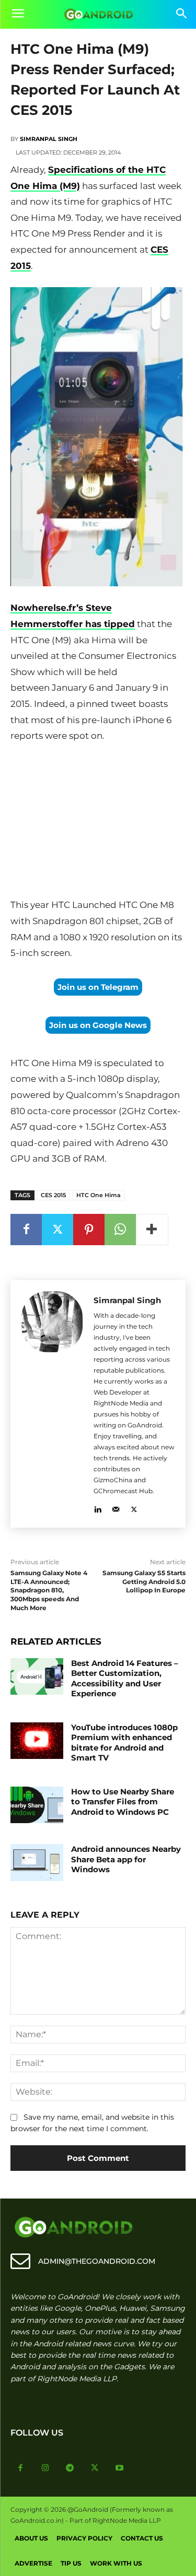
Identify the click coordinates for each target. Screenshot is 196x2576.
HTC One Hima (99, 1195)
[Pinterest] (89, 1230)
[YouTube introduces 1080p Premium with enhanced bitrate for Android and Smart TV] (37, 1741)
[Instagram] (45, 2468)
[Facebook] (26, 1230)
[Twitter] (57, 1230)
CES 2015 (53, 1195)
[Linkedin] (97, 1508)
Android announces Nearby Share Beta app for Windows (126, 1859)
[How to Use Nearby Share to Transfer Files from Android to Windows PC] (37, 1805)
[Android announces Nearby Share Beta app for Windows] (37, 1862)
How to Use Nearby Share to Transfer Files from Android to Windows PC (123, 1802)
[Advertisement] (98, 823)
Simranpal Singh (49, 139)
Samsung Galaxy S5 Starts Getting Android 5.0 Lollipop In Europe (144, 1582)
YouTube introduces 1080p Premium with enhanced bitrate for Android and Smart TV (124, 1743)
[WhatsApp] (120, 1230)
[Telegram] (70, 2468)
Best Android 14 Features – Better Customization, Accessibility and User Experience (125, 1679)
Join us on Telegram (98, 987)
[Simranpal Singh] (52, 1404)
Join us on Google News (98, 1025)
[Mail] (116, 1508)
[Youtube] (120, 2468)
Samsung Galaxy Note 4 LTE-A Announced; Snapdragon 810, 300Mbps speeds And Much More (49, 1590)
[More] (152, 1230)
